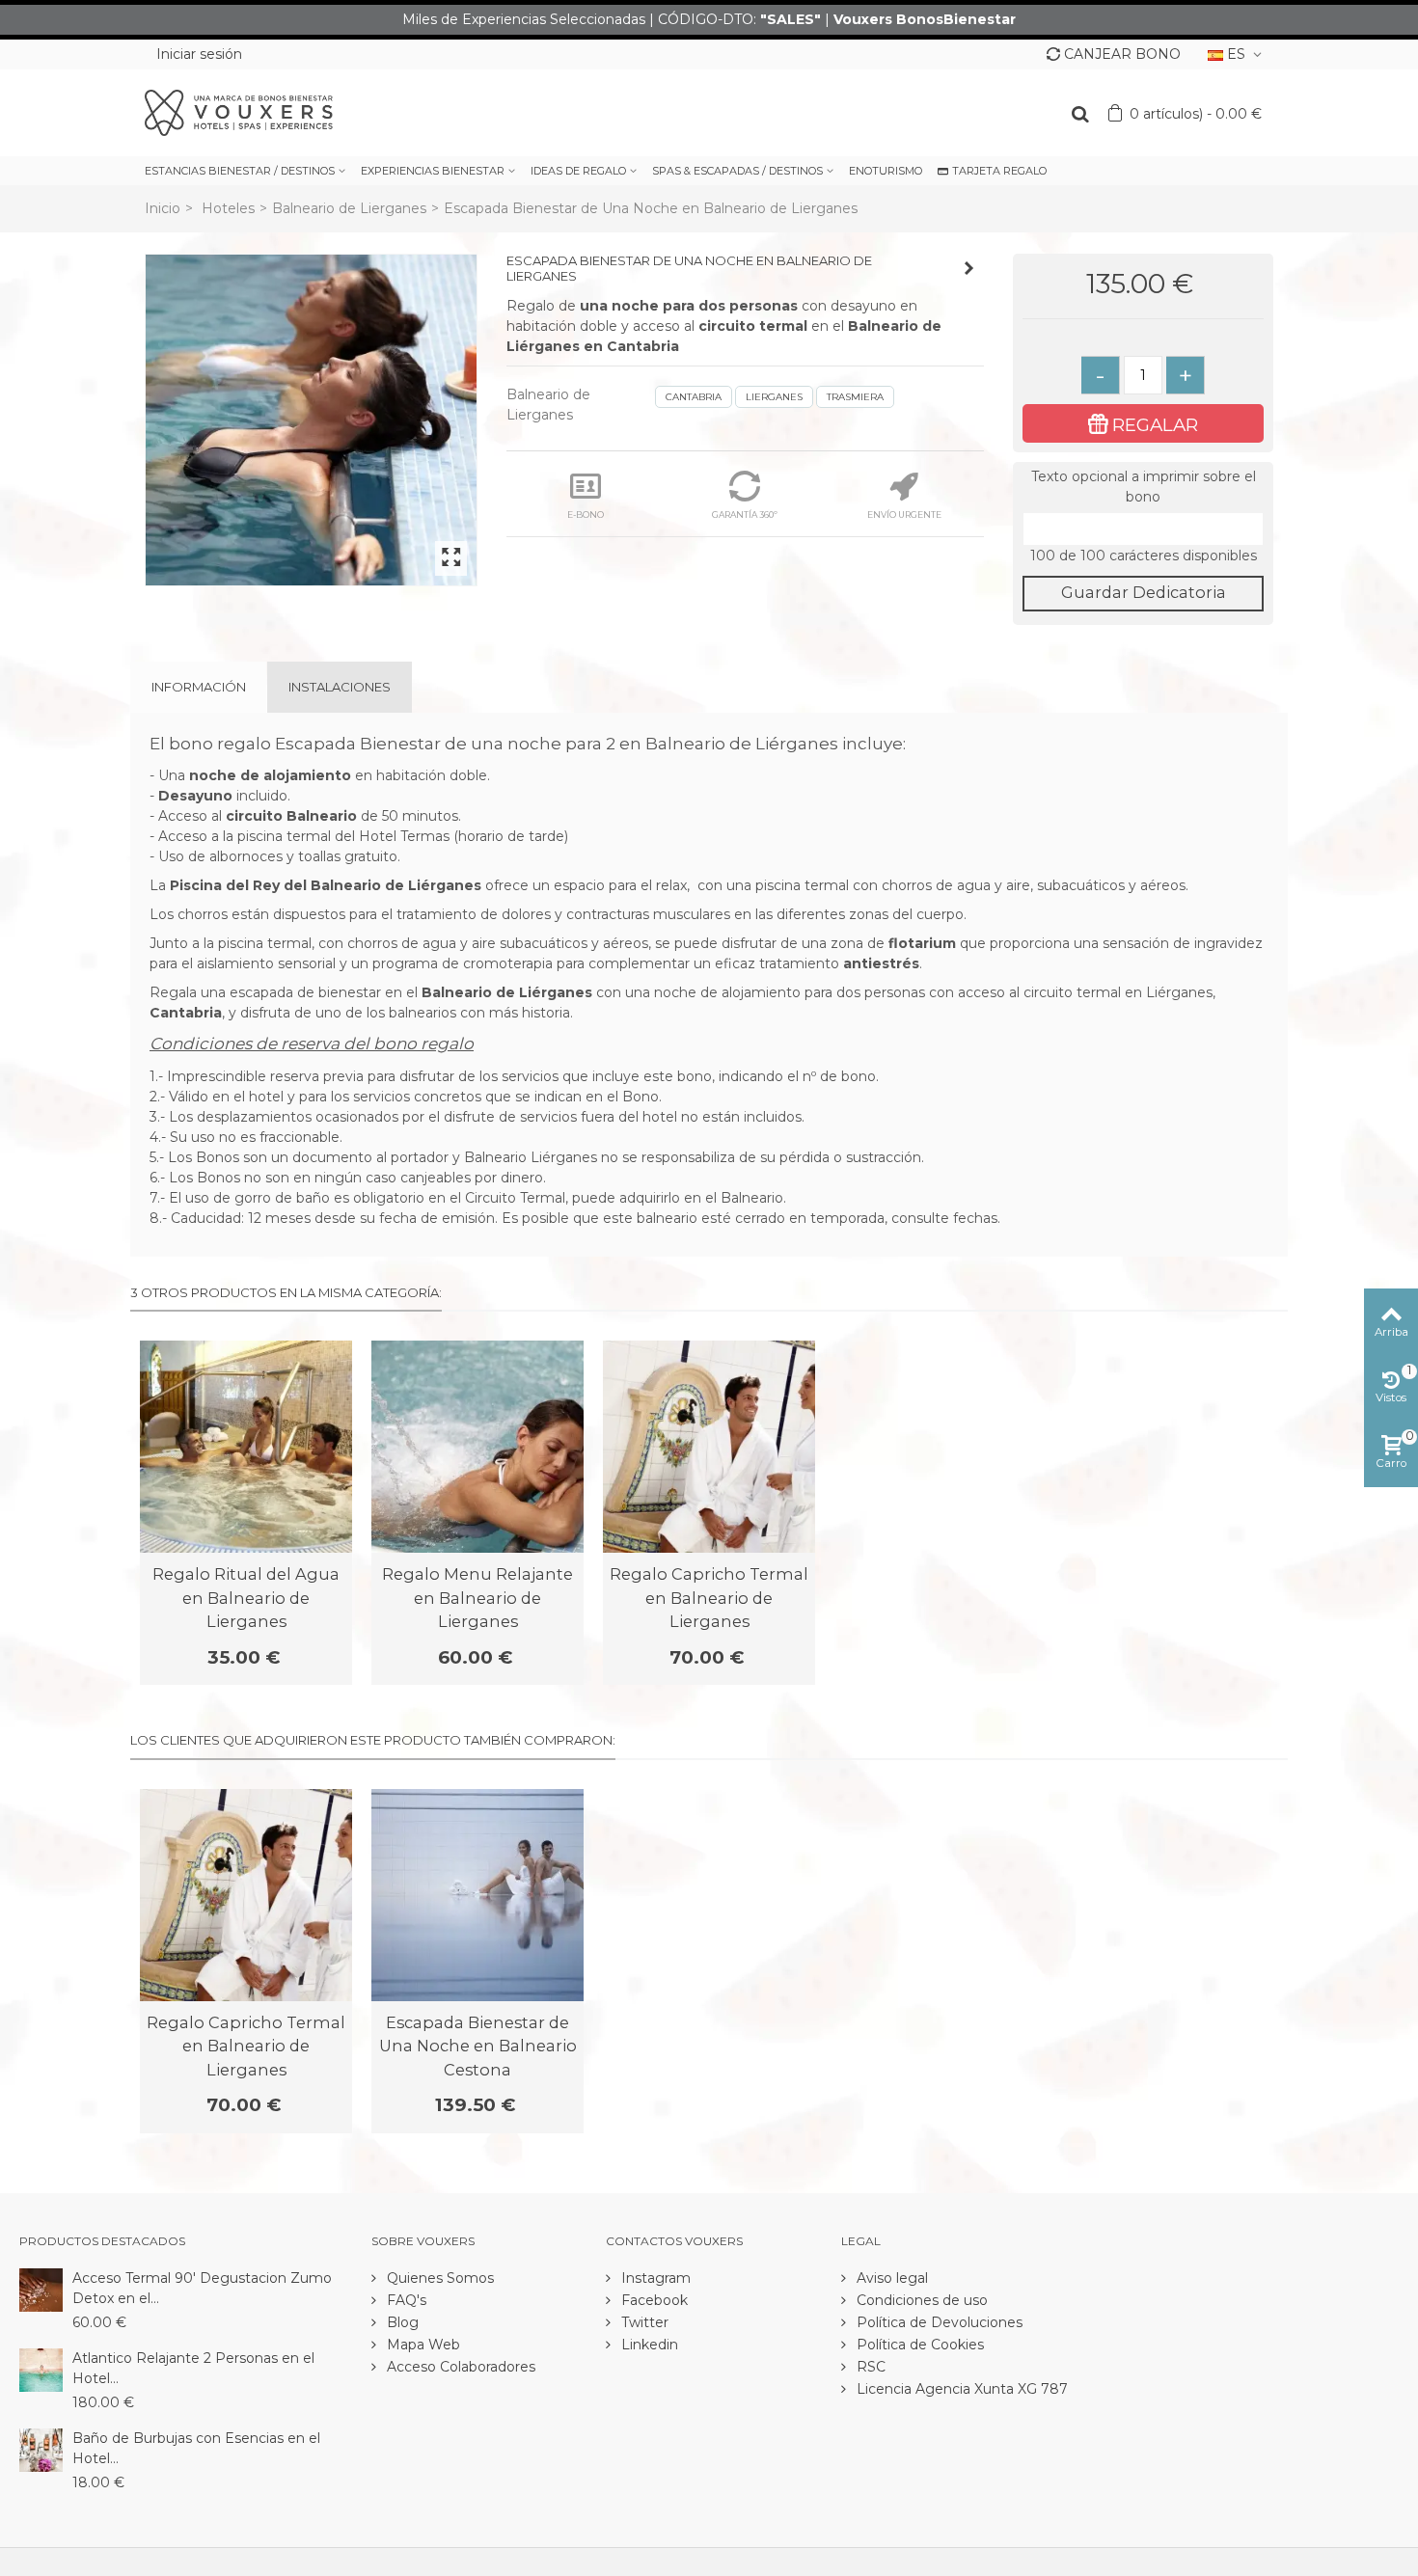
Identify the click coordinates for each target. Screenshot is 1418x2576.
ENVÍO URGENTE (904, 515)
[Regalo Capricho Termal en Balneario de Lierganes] (709, 1447)
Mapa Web (422, 2345)
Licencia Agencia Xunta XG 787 (960, 2389)
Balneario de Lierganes (349, 208)
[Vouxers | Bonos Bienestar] (239, 112)
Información (199, 687)
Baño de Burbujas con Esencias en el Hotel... (196, 2448)
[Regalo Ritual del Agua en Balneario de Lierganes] (246, 1447)
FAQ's (405, 2300)
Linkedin (648, 2345)
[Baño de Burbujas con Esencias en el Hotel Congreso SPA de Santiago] (41, 2449)
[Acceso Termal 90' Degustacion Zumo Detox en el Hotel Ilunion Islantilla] (41, 2289)
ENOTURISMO (886, 171)
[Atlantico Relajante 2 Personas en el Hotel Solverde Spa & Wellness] (41, 2369)
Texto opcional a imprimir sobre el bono (1144, 487)
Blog (401, 2322)
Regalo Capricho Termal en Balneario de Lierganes (709, 1598)
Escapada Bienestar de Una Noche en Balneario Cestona (478, 2046)
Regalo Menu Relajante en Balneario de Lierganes (477, 1598)
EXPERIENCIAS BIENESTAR (433, 171)
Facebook (653, 2300)
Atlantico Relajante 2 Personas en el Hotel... (193, 2368)
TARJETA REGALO (999, 171)
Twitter (643, 2322)
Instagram (654, 2278)
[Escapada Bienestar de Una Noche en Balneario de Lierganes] (311, 420)
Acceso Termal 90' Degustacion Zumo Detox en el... (202, 2288)
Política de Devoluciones (938, 2322)
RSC (869, 2367)
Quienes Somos (438, 2278)
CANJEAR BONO (1122, 54)
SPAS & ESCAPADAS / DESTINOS (737, 171)
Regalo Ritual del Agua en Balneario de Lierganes (246, 1598)
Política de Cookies (918, 2345)
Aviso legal (890, 2278)
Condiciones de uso (920, 2300)
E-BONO (586, 515)
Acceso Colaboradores (459, 2367)
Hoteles (228, 208)
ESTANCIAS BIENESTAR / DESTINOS (240, 171)
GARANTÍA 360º (745, 515)
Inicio (163, 208)
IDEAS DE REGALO (578, 171)
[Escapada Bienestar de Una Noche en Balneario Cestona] (477, 1895)
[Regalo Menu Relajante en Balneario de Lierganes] (477, 1447)
